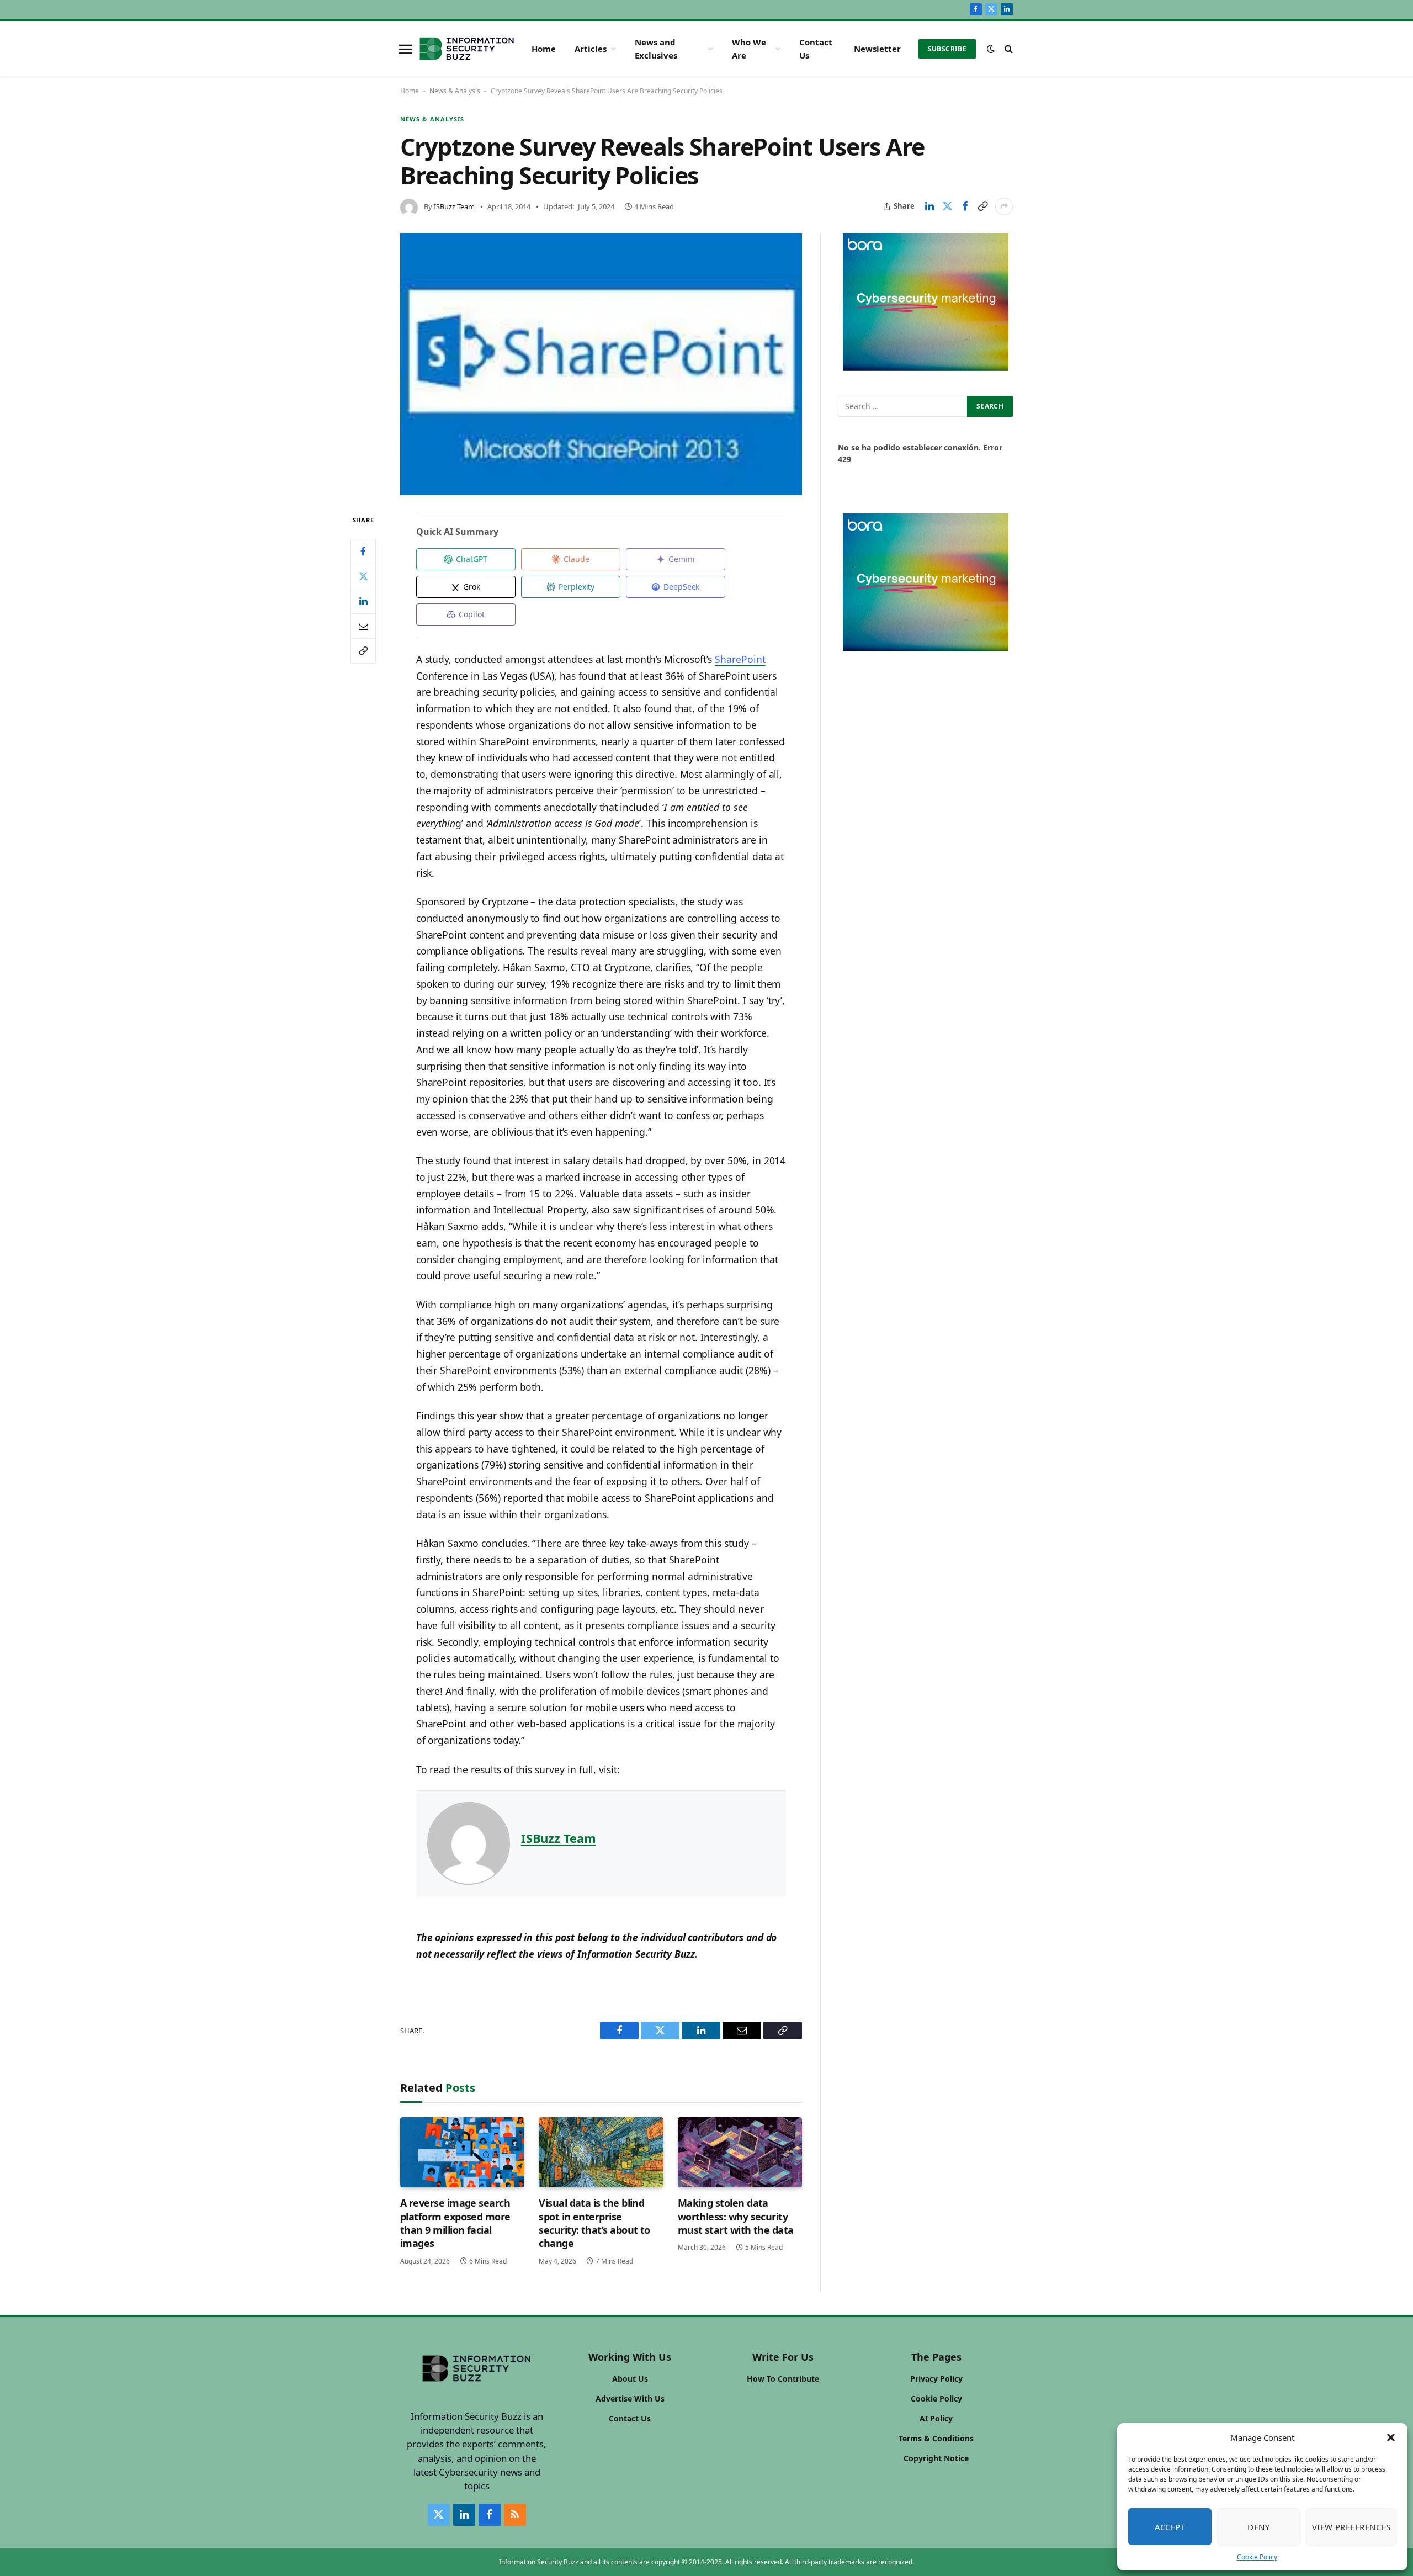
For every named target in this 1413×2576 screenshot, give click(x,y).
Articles (591, 49)
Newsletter (877, 49)
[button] (1391, 2437)
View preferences (1351, 2527)
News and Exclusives (656, 49)
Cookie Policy (1257, 2557)
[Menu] (406, 49)
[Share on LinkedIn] (929, 206)
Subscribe (947, 49)
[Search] (1008, 49)
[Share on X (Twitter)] (947, 206)
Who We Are (749, 49)
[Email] (363, 626)
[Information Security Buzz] (467, 49)
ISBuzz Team (454, 206)
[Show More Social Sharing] (1004, 206)
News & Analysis (455, 91)
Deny (1258, 2527)
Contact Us (816, 49)
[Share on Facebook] (965, 206)
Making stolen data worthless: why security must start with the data (736, 2216)
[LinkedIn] (363, 601)
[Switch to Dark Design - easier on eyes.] (991, 49)
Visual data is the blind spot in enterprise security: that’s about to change (594, 2223)
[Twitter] (363, 576)
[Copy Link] (982, 206)
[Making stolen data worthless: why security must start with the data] (740, 2152)
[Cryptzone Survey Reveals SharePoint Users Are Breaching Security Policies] (601, 364)
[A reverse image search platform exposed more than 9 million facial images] (462, 2152)
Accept (1170, 2527)
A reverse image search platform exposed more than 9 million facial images (455, 2223)
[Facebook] (363, 552)
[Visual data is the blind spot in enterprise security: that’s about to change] (601, 2152)
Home (544, 49)
